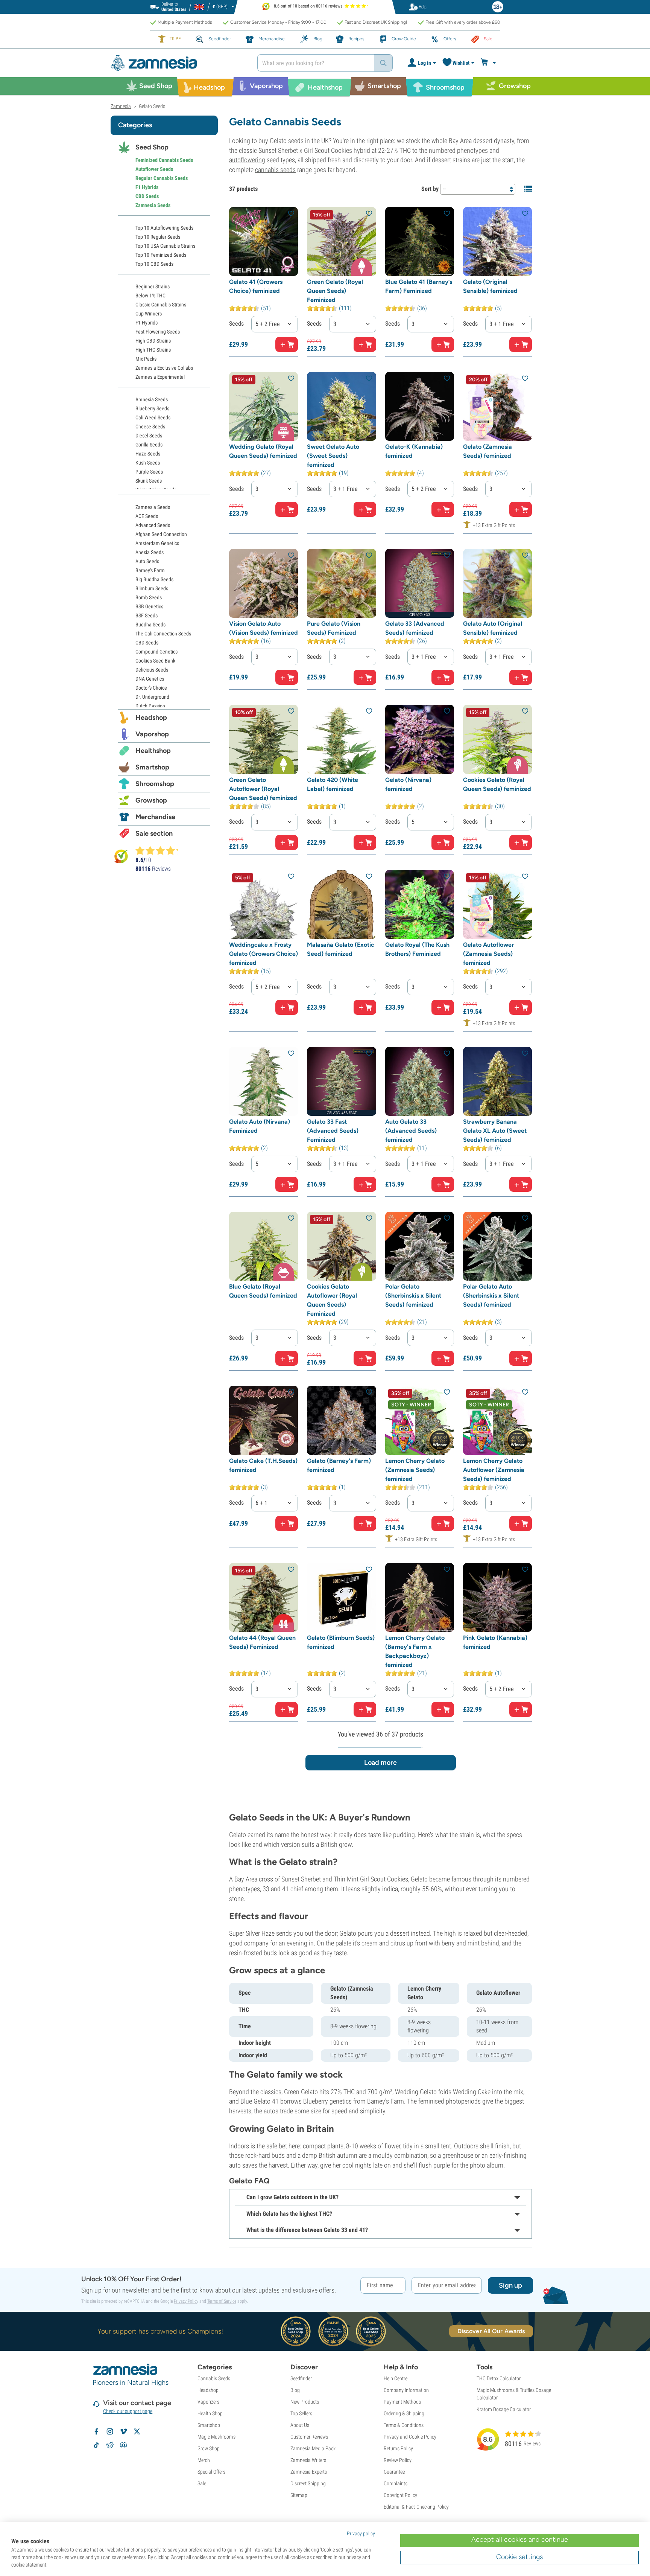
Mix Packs (146, 359)
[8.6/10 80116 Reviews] (160, 850)
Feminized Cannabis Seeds (164, 160)
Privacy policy (361, 2533)
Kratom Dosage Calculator (504, 2409)
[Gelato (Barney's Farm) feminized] (341, 1420)
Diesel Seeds (149, 436)
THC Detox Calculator (499, 2378)
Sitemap (299, 2495)
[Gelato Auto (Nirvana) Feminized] (263, 1081)
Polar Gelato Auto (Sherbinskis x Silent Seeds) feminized (491, 1296)
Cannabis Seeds (214, 2378)
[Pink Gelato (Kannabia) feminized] (497, 1597)
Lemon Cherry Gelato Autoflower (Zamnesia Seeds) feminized (494, 1470)
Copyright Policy (400, 2495)
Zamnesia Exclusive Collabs (164, 368)
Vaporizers (208, 2402)
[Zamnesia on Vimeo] (123, 2431)
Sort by (430, 189)
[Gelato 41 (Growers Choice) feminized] (263, 241)
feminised (431, 2101)
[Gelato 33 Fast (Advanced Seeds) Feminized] (341, 1081)
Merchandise (155, 817)
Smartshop (152, 767)
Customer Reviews (309, 2437)
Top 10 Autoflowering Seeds (164, 228)
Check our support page (128, 2411)
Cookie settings (519, 2557)
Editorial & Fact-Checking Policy (416, 2507)
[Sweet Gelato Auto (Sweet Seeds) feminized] (341, 406)
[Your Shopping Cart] (489, 63)
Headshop (151, 718)
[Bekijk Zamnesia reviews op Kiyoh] (121, 856)
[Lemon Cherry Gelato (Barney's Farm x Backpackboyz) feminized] (420, 1597)
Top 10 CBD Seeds (154, 264)
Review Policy (398, 2460)
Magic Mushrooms (216, 2437)
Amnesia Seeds (152, 399)
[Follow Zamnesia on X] (137, 2431)
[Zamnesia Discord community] (123, 2445)
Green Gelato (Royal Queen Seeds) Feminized (335, 291)
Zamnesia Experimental (160, 377)
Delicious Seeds (152, 670)
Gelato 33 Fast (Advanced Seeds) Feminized (333, 1131)
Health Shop (210, 2413)
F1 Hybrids (147, 187)
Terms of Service (222, 2301)
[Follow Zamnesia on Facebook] (96, 2431)
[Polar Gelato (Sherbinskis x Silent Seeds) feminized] (420, 1246)
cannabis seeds (275, 170)
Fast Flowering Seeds (158, 332)
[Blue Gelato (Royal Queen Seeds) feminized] (263, 1246)
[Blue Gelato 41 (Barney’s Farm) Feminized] (420, 241)
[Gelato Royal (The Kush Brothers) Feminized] (420, 904)
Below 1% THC (150, 296)
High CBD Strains (153, 341)
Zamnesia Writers (308, 2460)
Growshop (151, 800)
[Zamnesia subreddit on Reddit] (110, 2445)
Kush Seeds (148, 463)
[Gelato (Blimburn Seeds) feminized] (341, 1597)
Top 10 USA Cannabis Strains (165, 246)
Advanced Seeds (153, 525)
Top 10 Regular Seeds (158, 237)
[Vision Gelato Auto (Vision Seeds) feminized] (263, 583)
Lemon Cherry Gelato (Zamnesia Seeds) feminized (415, 1470)
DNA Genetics (150, 679)
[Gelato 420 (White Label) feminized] (341, 739)
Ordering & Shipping (404, 2413)
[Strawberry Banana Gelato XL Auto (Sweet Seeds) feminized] (497, 1081)
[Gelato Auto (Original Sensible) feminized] (497, 583)
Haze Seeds (148, 454)
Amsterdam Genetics (157, 543)
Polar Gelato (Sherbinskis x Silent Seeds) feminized (413, 1296)
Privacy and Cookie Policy (410, 2437)
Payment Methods (402, 2402)
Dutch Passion (150, 706)
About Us (300, 2425)
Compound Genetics (156, 652)
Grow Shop (209, 2448)
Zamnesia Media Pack (313, 2448)
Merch (204, 2460)
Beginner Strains (153, 286)
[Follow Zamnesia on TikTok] (96, 2445)
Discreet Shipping (308, 2483)
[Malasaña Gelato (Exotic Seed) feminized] (341, 904)
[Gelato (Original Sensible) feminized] (497, 241)
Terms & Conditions (404, 2425)
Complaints (396, 2483)
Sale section (154, 833)
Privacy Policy (186, 2301)
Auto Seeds (147, 561)
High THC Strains (153, 350)
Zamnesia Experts (309, 2472)
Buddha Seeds (150, 625)
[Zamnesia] (178, 63)
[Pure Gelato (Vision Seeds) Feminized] (341, 583)
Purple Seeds (149, 472)
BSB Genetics (149, 606)
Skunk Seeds (149, 481)
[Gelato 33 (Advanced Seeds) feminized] (420, 583)
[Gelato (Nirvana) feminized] (420, 739)
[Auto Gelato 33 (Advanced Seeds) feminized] (420, 1081)
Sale (202, 2483)
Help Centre (396, 2378)
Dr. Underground (152, 697)
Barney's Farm (150, 570)
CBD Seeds (147, 196)
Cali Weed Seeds (153, 417)
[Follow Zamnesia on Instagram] (110, 2431)
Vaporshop (152, 734)
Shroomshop (155, 784)
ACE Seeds (147, 516)
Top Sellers (301, 2413)
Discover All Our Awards (491, 2331)
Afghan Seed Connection (161, 534)
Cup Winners (149, 314)
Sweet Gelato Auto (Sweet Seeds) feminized (333, 456)
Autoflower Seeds (154, 169)
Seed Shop (152, 147)
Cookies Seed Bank (155, 661)
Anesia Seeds (150, 552)
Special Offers (211, 2472)
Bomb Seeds (149, 597)
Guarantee (394, 2472)
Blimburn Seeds (152, 588)
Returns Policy (398, 2448)
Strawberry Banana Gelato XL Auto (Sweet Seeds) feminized (495, 1131)
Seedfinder (301, 2378)
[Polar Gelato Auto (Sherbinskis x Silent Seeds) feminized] (497, 1246)
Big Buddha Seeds (154, 579)
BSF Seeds (147, 615)
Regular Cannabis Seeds (162, 178)
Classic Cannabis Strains (161, 305)
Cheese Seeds (150, 427)
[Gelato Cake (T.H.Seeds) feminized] (263, 1420)
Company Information (406, 2390)
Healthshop (153, 751)
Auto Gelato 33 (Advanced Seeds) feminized (411, 1131)
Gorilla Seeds (149, 445)
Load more (380, 1763)
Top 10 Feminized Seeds (161, 255)
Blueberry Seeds (152, 408)
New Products (305, 2402)
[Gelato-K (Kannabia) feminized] (420, 406)
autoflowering (247, 160)
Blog (295, 2390)
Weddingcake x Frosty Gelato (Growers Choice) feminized (263, 954)
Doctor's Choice (151, 688)
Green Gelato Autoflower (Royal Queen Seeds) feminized (263, 789)
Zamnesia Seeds (153, 205)
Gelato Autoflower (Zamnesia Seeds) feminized (488, 954)
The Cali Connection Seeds (163, 634)
